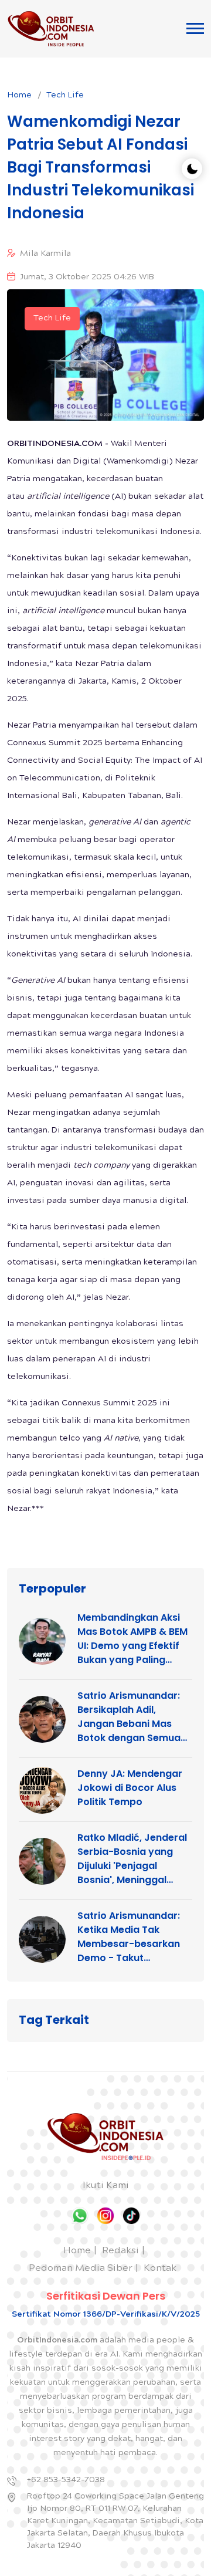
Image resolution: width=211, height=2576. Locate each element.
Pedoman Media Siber (81, 2269)
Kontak (160, 2269)
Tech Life (65, 96)
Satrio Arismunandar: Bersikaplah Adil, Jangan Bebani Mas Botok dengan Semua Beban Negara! (129, 1717)
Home (19, 96)
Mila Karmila (45, 254)
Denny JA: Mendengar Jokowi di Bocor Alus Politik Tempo (130, 1788)
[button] (195, 28)
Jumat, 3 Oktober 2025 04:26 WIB (87, 278)
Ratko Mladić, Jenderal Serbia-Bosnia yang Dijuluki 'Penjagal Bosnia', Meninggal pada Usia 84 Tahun (132, 1859)
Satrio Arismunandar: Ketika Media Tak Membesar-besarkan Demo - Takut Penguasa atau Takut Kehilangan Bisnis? (129, 1937)
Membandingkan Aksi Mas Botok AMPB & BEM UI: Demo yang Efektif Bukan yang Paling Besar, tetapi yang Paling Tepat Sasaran (132, 1639)
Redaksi (120, 2251)
